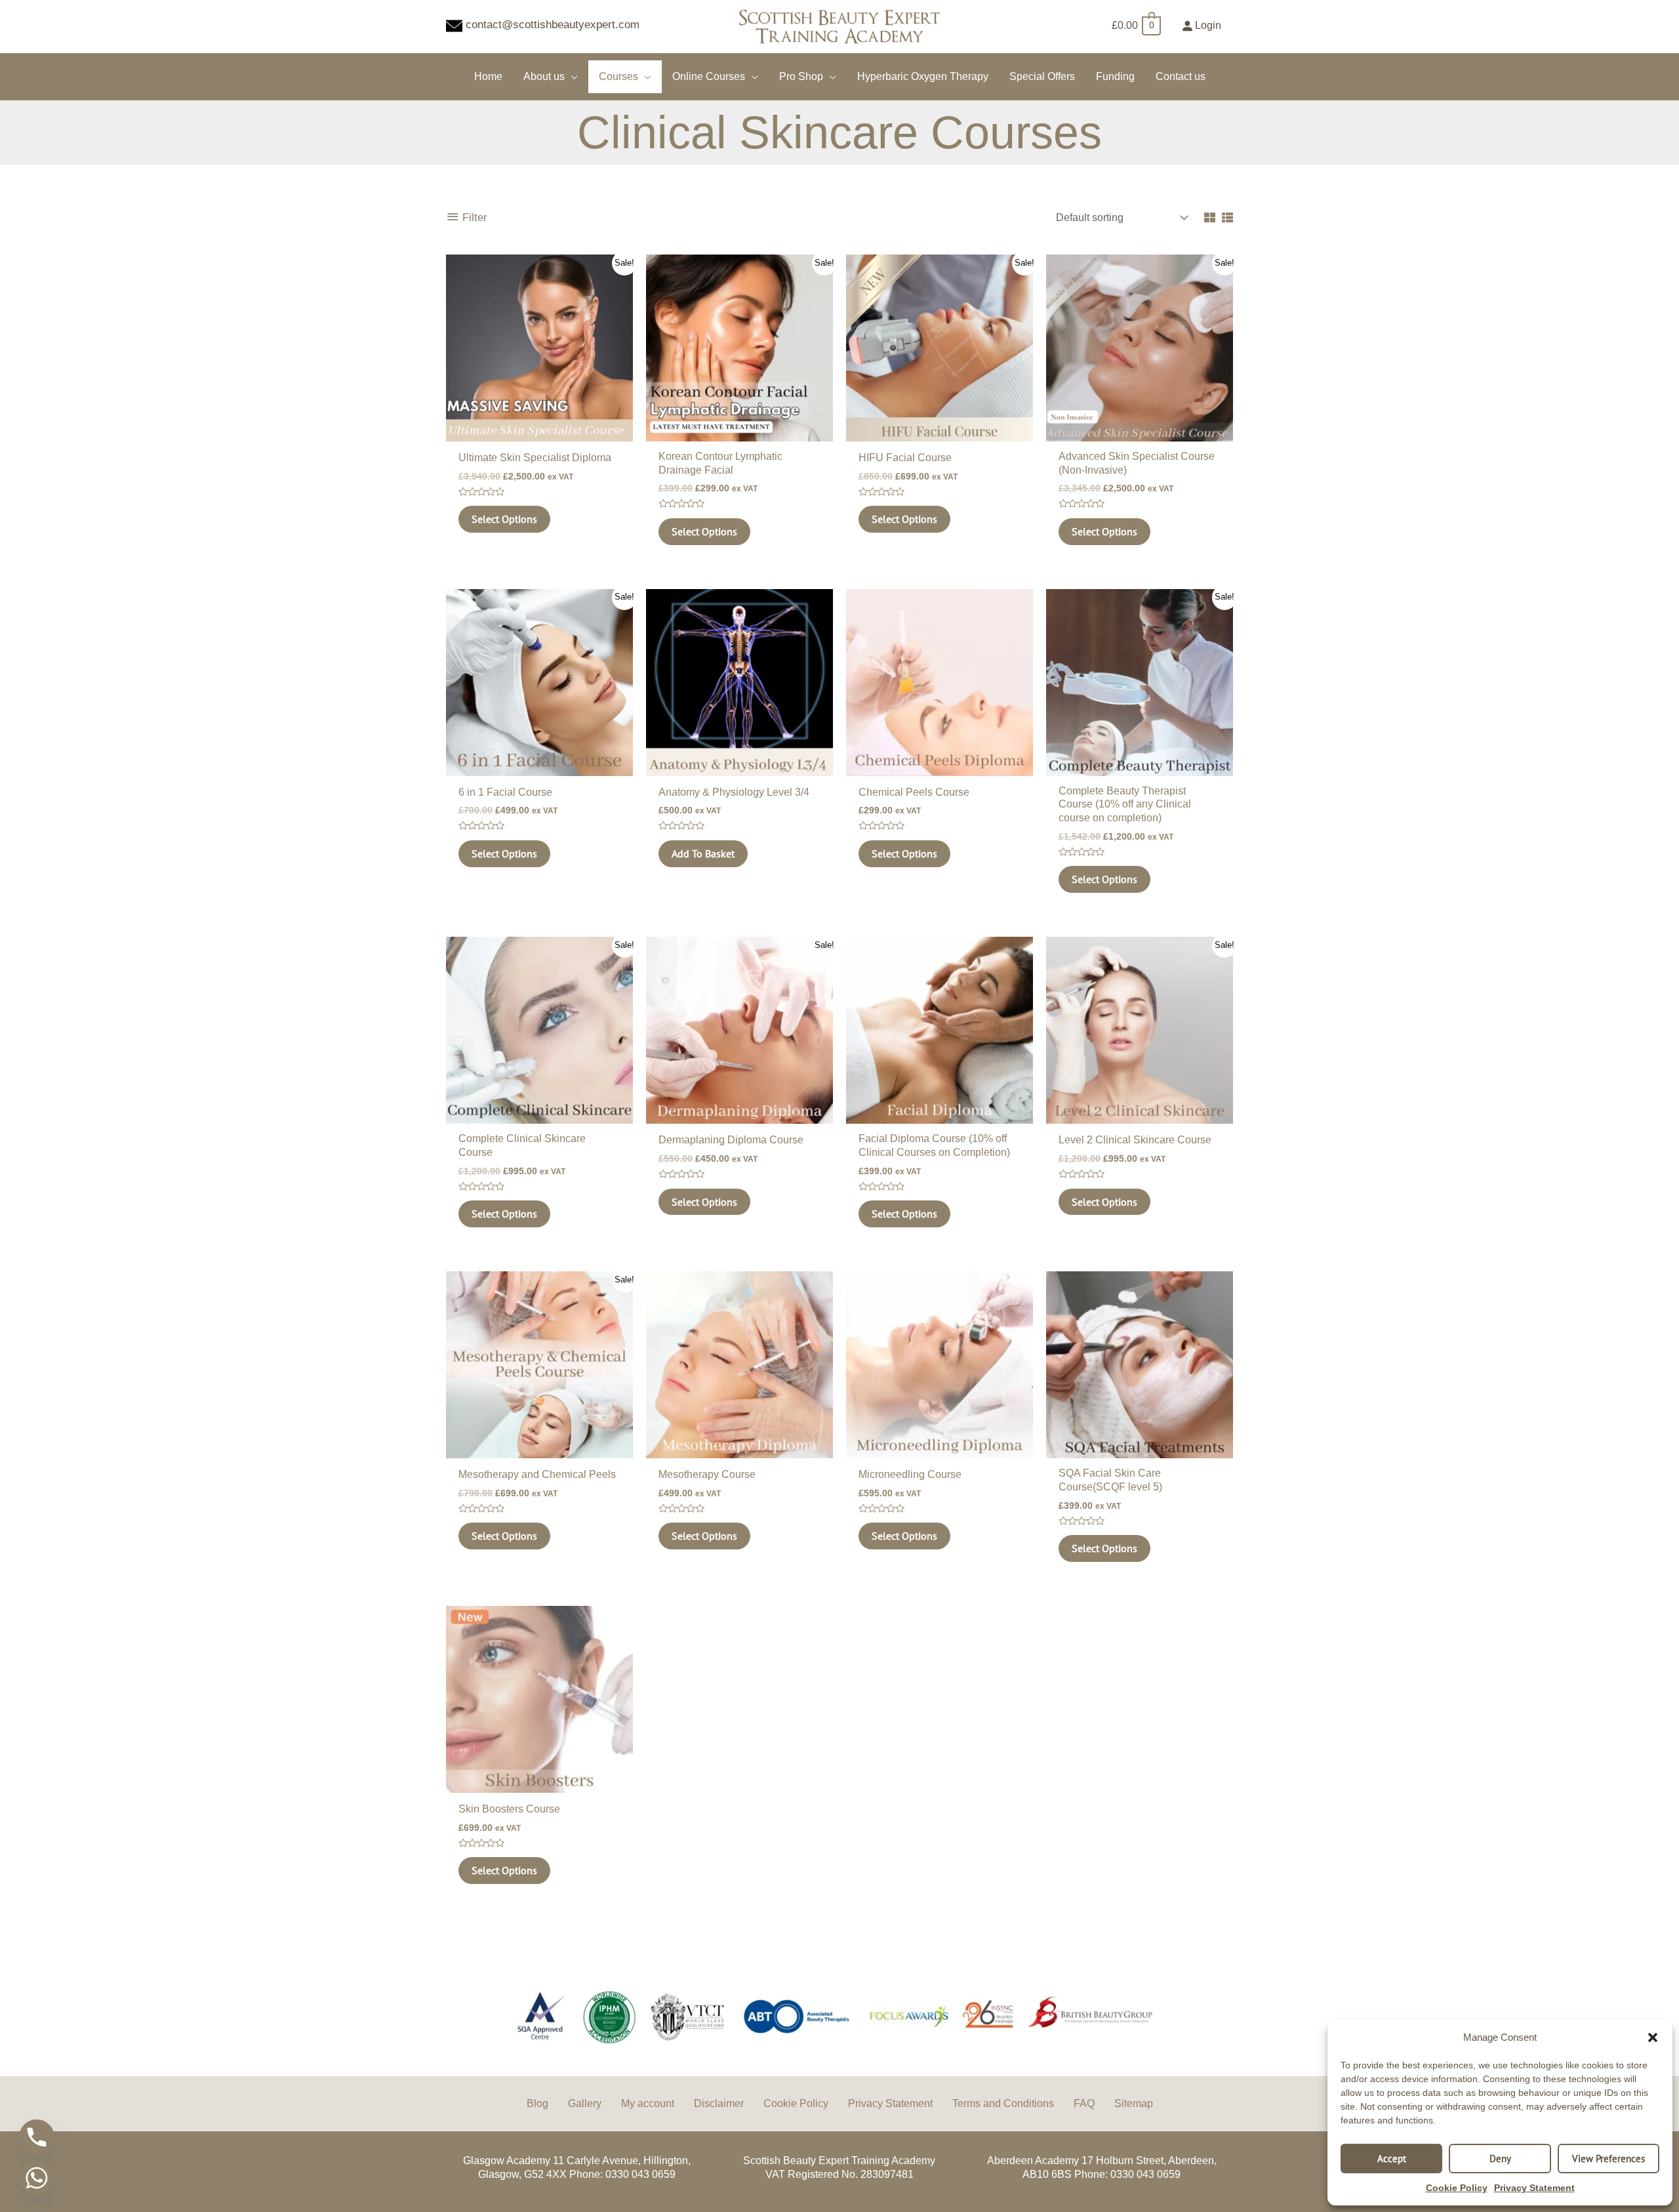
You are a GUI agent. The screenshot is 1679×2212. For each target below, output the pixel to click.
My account (648, 2103)
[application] (571, 76)
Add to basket (703, 853)
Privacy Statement (1534, 2188)
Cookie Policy (1457, 2188)
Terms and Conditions (1003, 2103)
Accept (1392, 2159)
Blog (537, 2103)
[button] (1653, 2038)
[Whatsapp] (37, 2178)
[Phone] (37, 2137)
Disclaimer (719, 2103)
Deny (1500, 2159)
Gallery (585, 2103)
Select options (504, 519)
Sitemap (1134, 2103)
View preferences (1608, 2159)
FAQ (1084, 2103)
